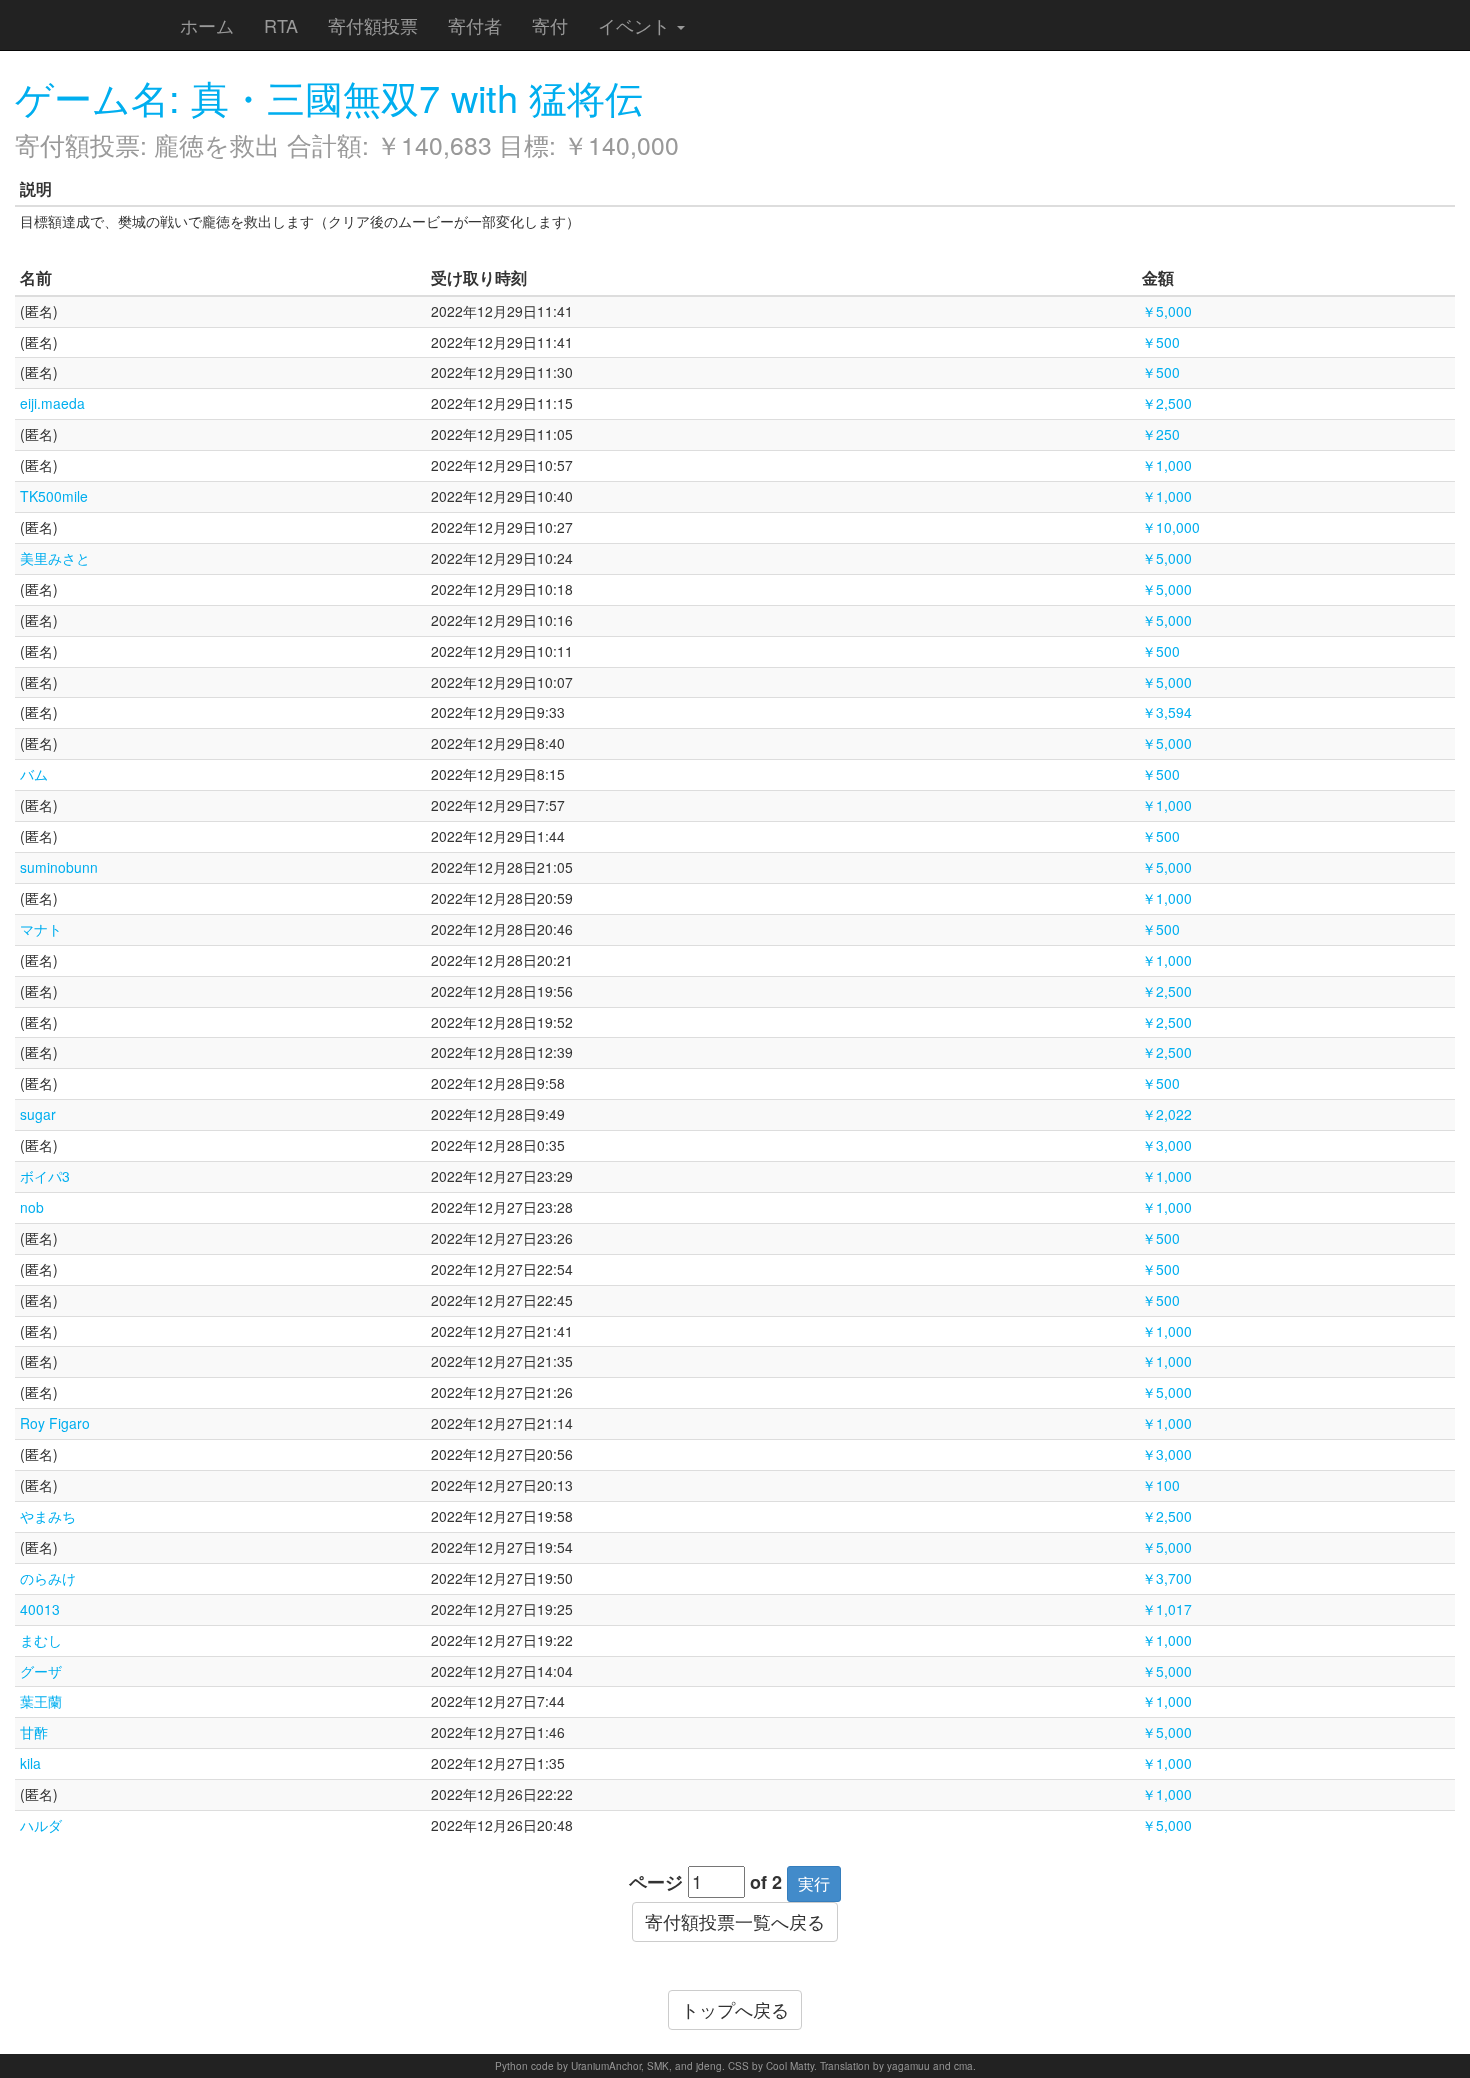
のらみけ (48, 1578)
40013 (40, 1609)
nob (32, 1207)
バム (34, 774)
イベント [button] (636, 25)
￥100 (1161, 1485)
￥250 (1161, 434)
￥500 (1161, 342)
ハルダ (41, 1825)
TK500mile (54, 496)
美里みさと (55, 558)
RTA (281, 25)
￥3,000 (1167, 1145)
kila (30, 1763)
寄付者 (475, 25)
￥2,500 (1167, 403)
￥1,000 (1167, 465)
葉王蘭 (41, 1701)
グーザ (41, 1671)
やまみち (48, 1516)
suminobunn (59, 867)
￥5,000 (1167, 311)
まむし (41, 1640)
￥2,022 (1167, 1114)
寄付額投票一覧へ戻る (735, 1921)
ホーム (207, 25)
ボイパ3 (45, 1176)
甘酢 (34, 1732)
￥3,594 (1167, 712)
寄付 (550, 25)
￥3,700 (1167, 1578)
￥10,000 (1171, 527)
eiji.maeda (52, 403)
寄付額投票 (373, 25)
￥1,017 (1167, 1609)
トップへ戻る (735, 2009)
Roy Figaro (55, 1423)
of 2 (766, 1882)
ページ (656, 1882)
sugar (38, 1114)
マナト (41, 929)
